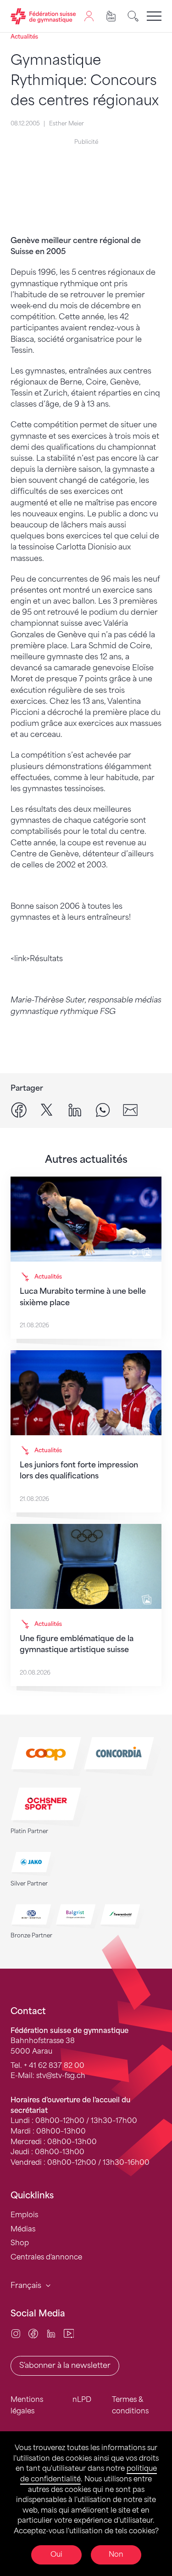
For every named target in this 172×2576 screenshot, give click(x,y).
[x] (47, 1109)
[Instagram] (16, 2333)
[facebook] (19, 1109)
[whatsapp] (103, 1109)
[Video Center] (69, 2333)
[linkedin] (75, 1109)
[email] (130, 1109)
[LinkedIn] (51, 2333)
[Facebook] (33, 2333)
